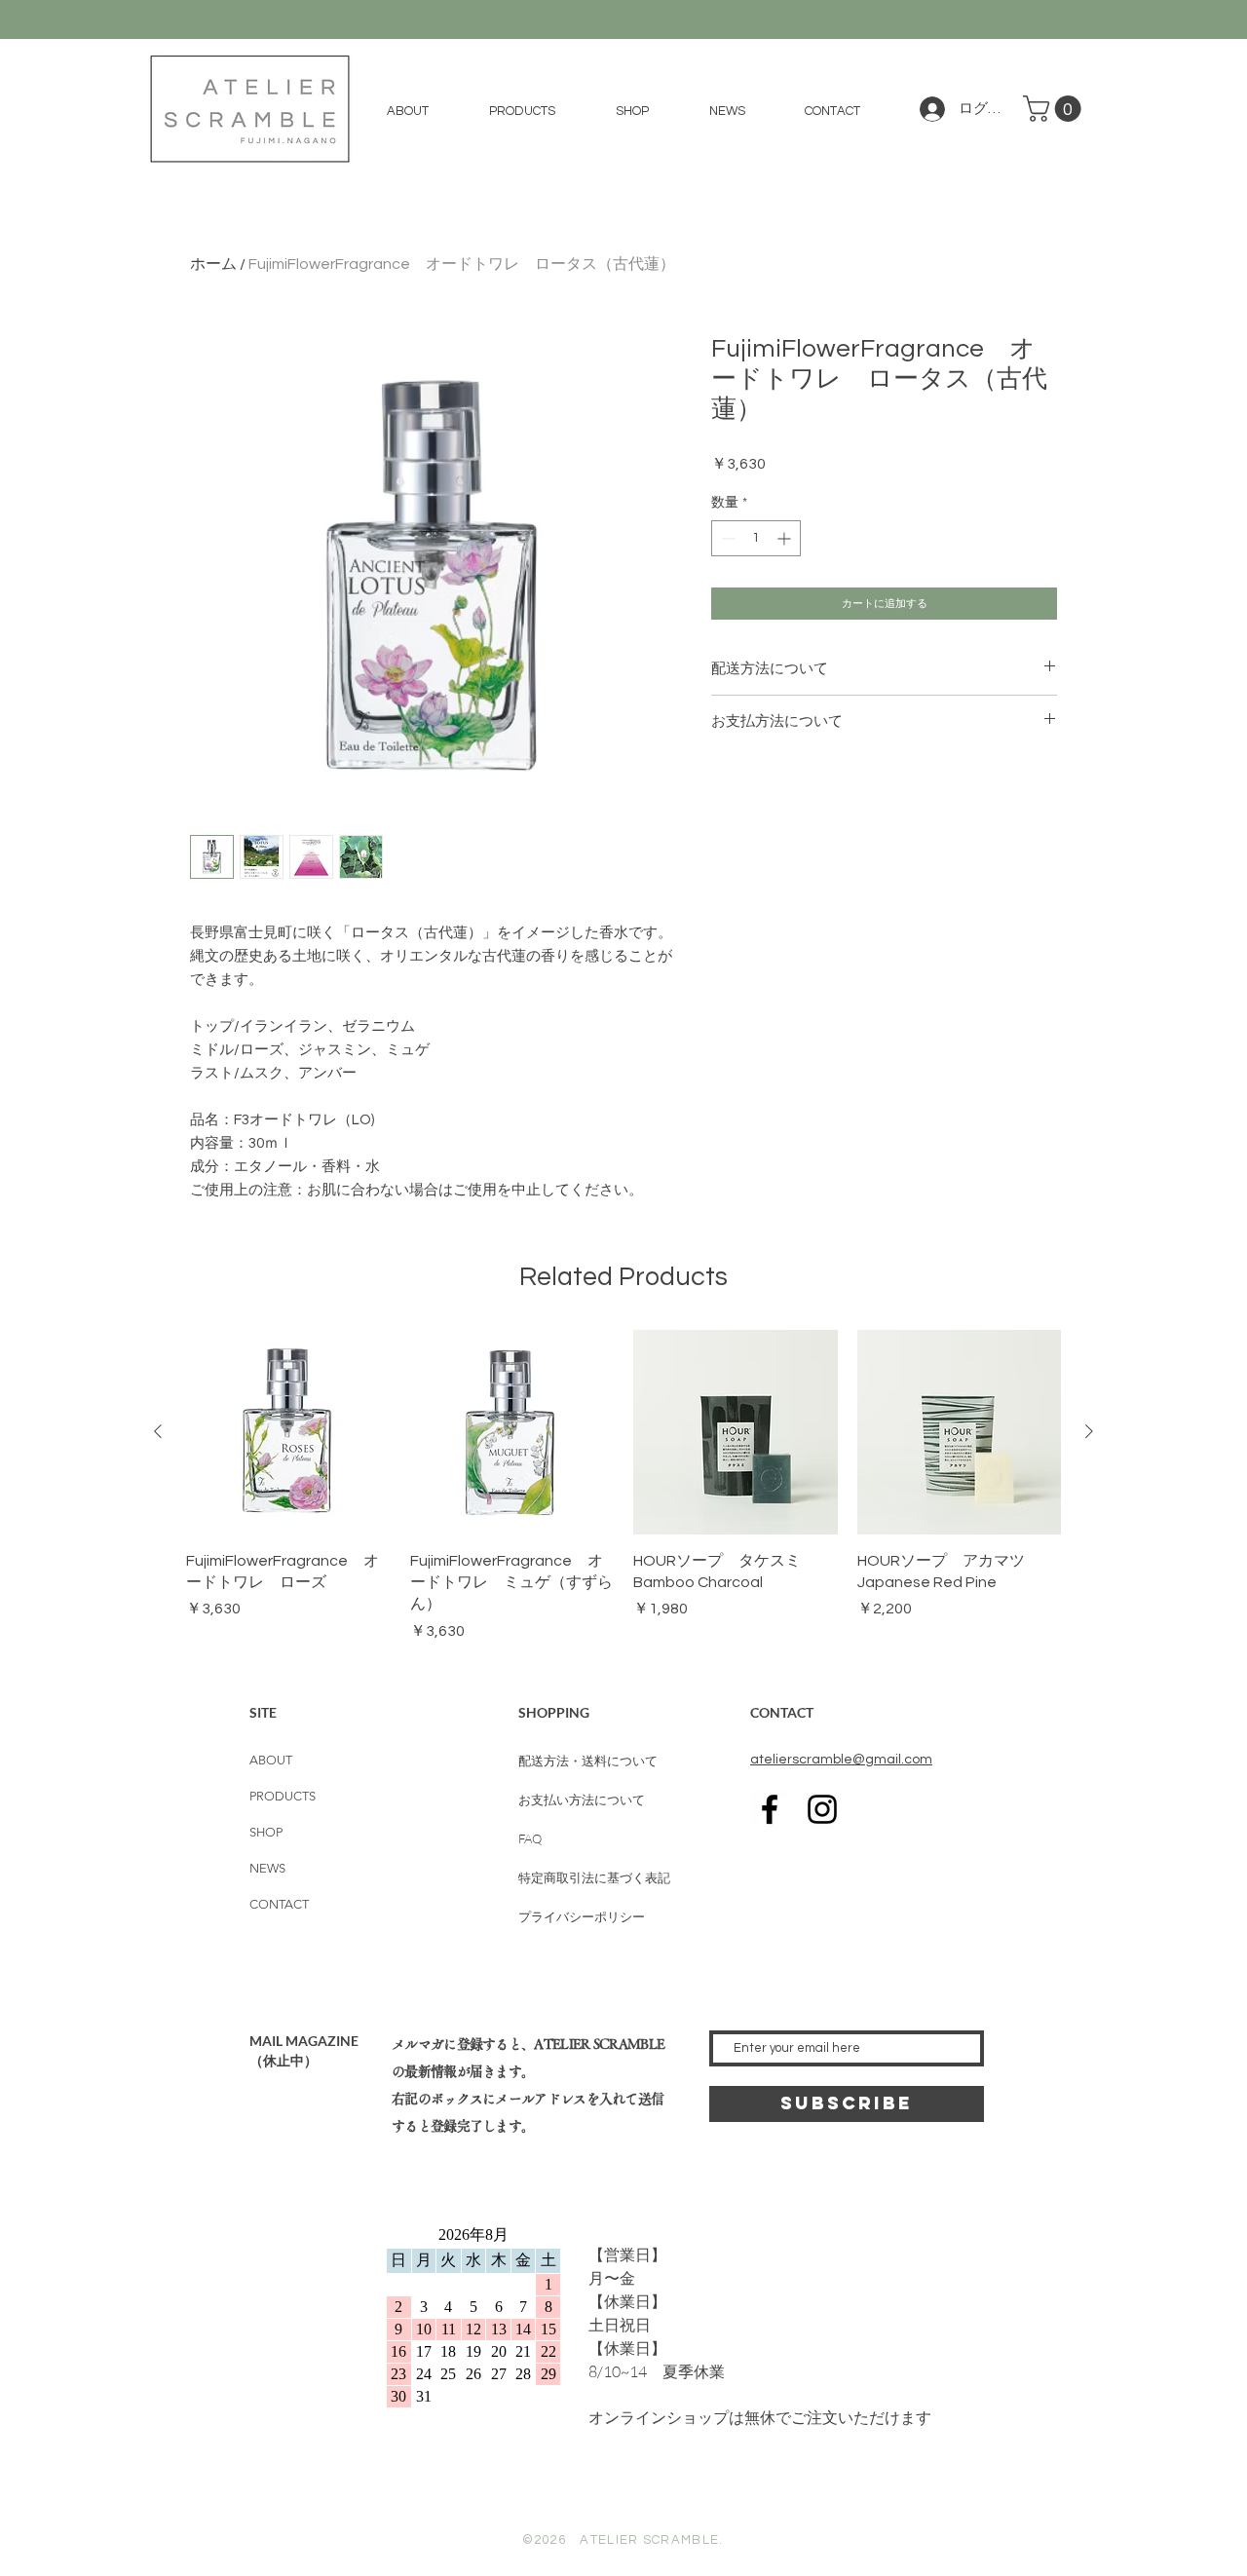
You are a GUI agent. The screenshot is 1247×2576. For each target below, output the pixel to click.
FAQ (530, 1838)
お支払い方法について (582, 1799)
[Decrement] (726, 538)
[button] (522, 111)
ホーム (213, 264)
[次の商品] (1089, 1431)
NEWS (267, 1868)
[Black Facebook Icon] (770, 1809)
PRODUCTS (283, 1796)
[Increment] (786, 538)
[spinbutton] (756, 538)
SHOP (266, 1832)
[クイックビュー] (288, 1432)
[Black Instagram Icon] (822, 1809)
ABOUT (271, 1760)
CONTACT (279, 1904)
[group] (623, 1486)
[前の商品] (158, 1431)
